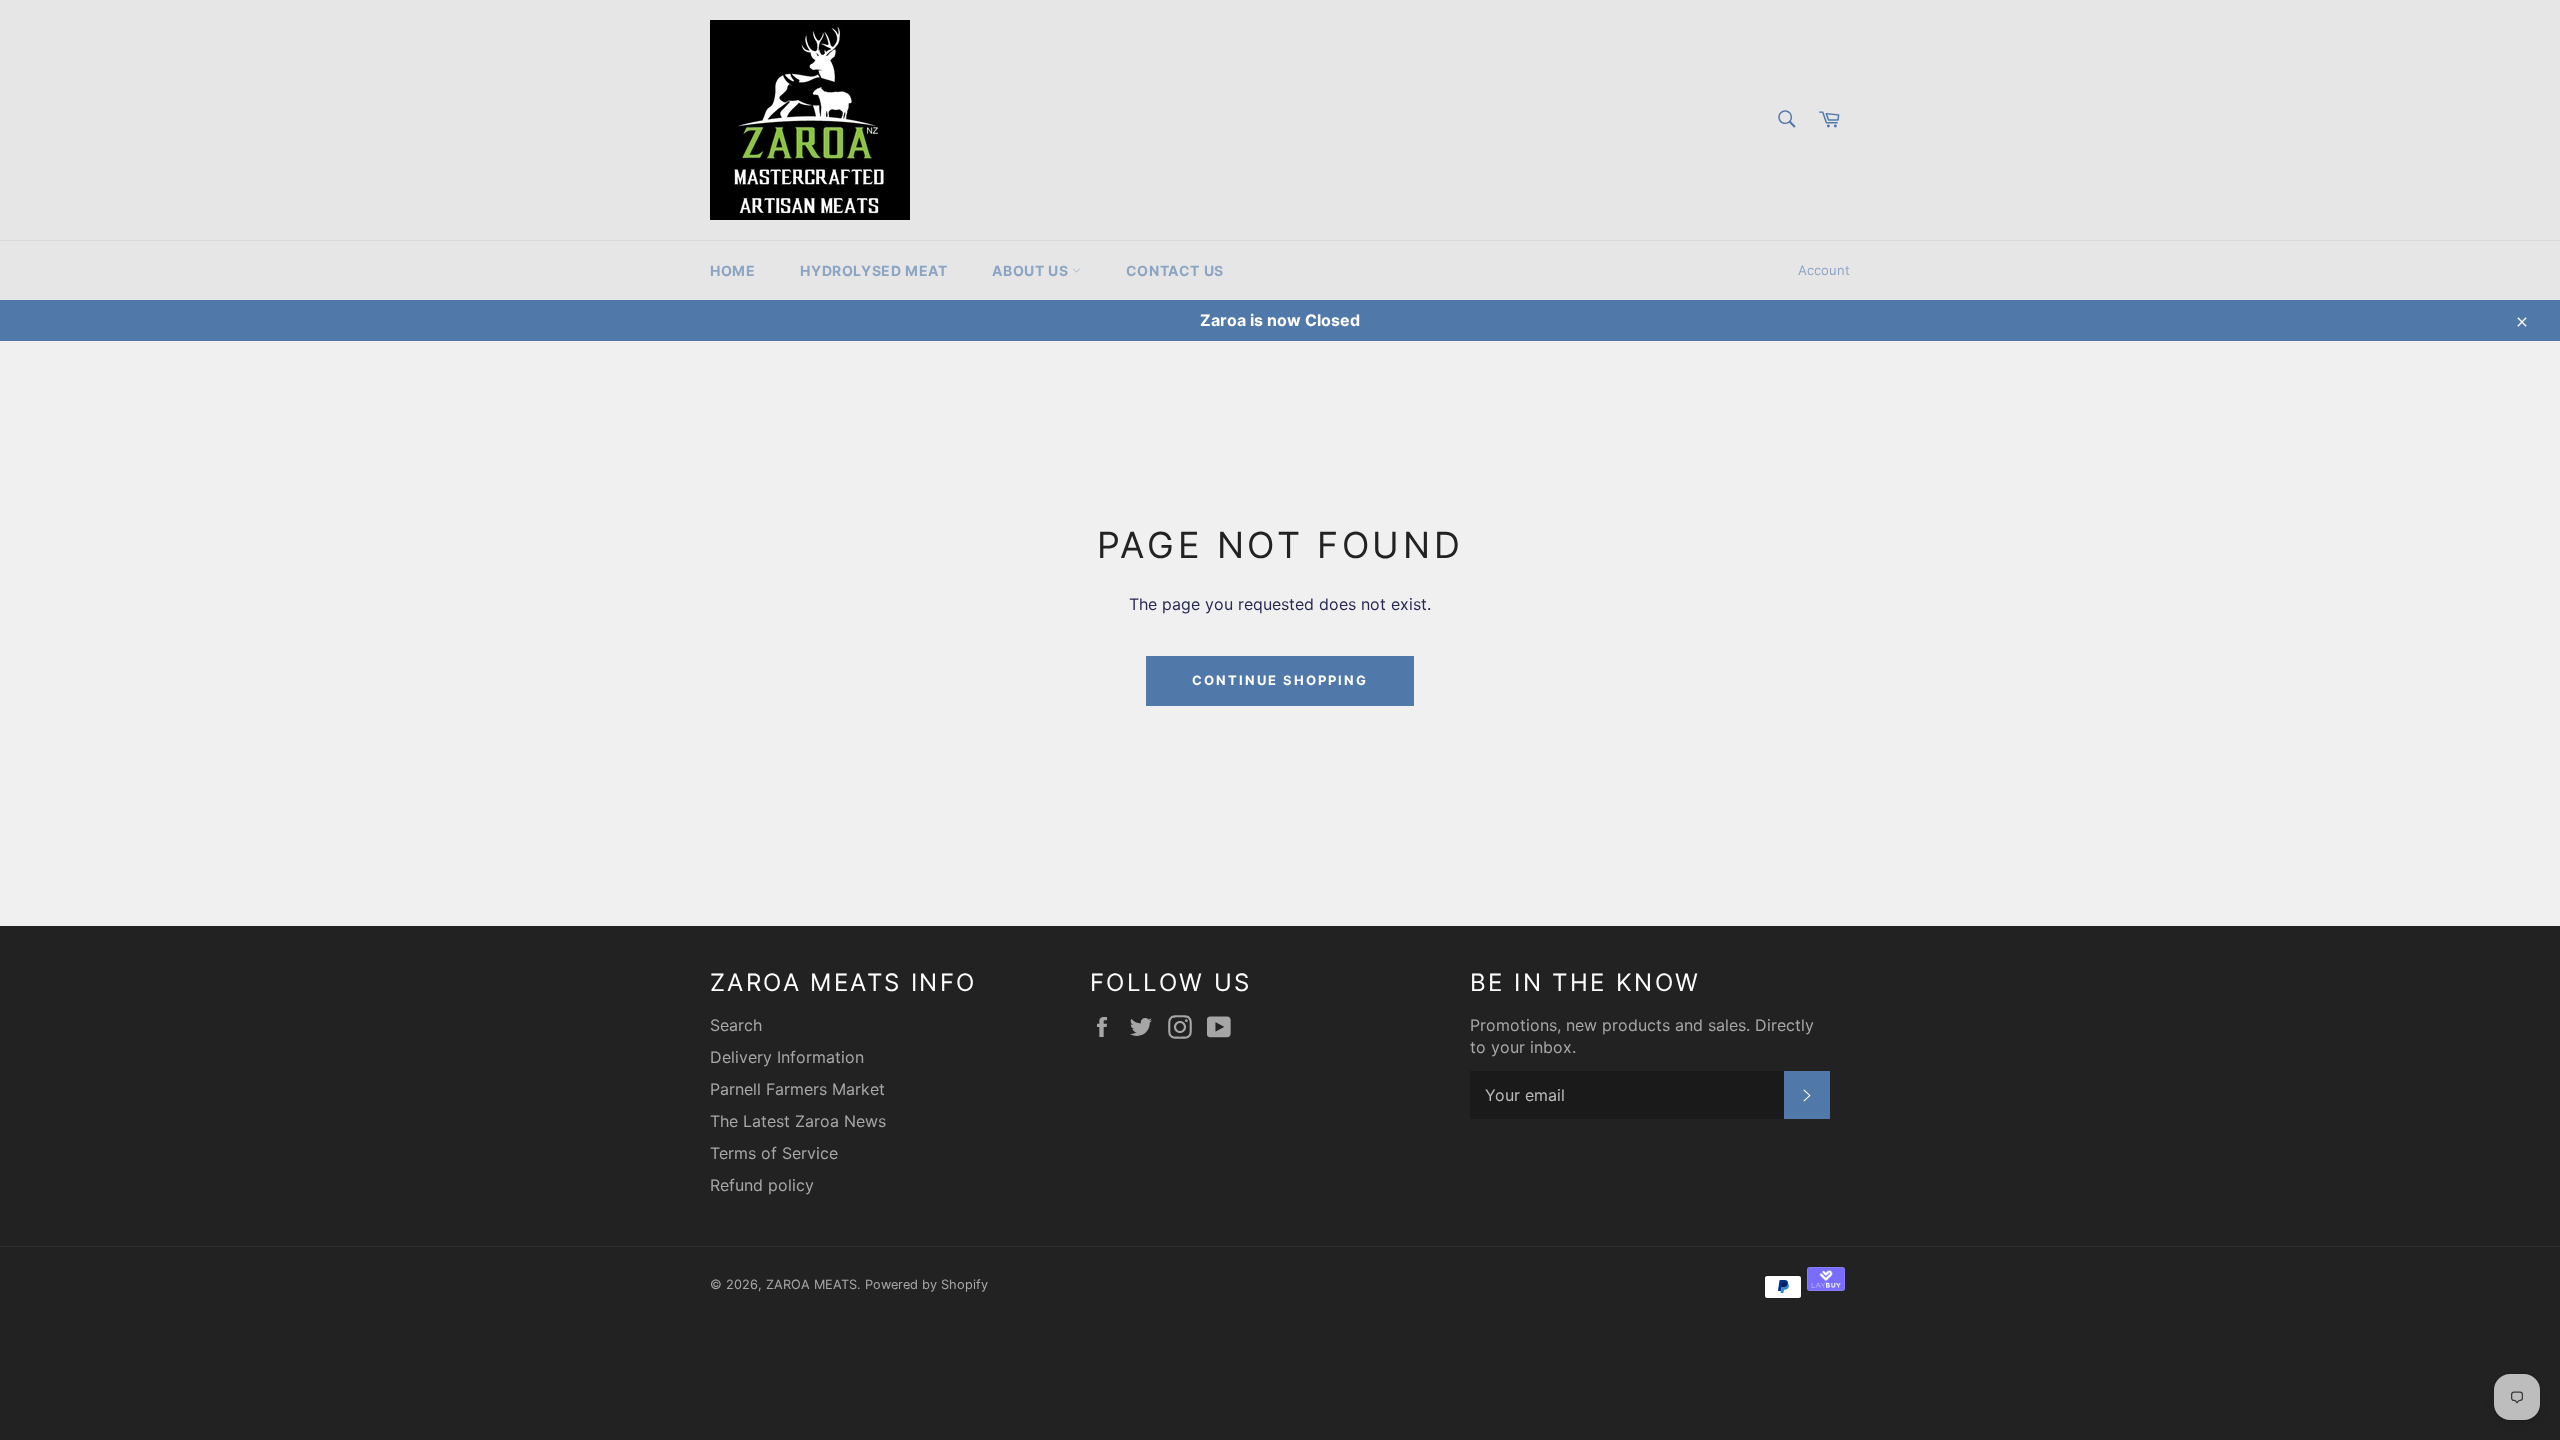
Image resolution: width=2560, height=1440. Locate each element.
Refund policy (762, 1185)
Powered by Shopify (926, 1284)
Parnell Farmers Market (797, 1089)
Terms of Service (774, 1153)
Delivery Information (787, 1057)
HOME (732, 270)
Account (1824, 270)
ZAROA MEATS (811, 1284)
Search (736, 1025)
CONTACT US (1175, 270)
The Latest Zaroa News (798, 1121)
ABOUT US (1031, 270)
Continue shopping (1279, 680)
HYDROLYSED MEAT (873, 270)
